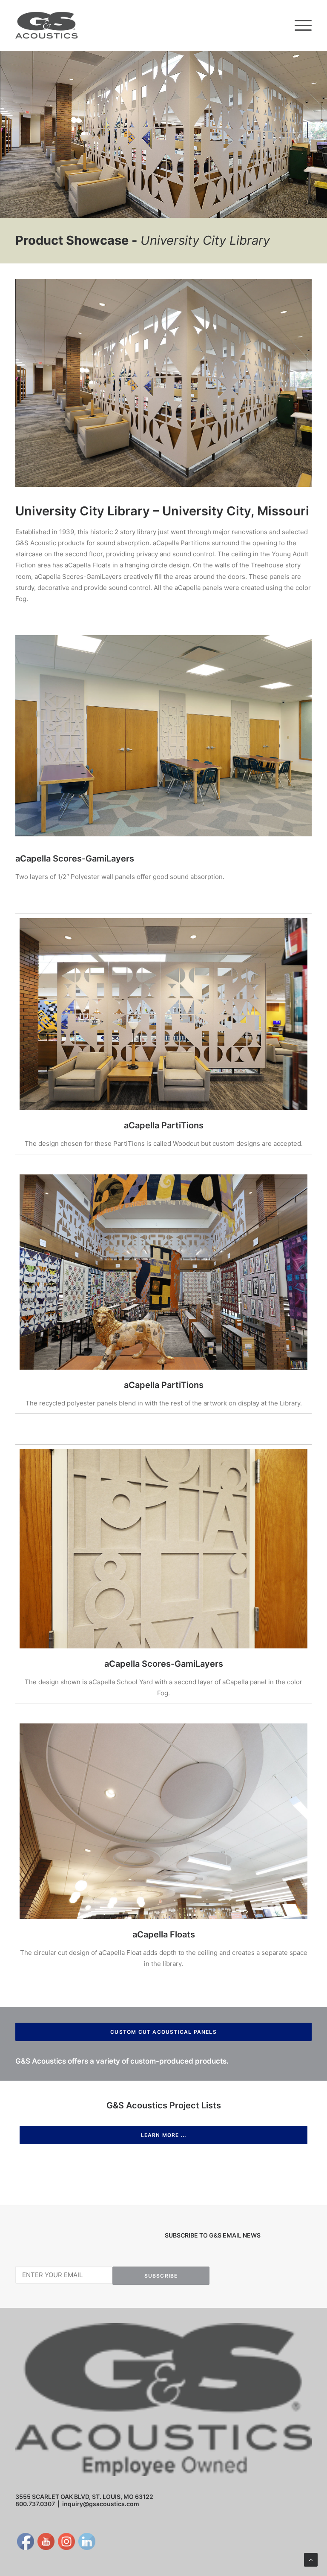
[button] (303, 25)
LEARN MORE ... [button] (164, 2135)
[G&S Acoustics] (47, 25)
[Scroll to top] (311, 2559)
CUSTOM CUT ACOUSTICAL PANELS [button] (163, 2032)
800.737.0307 (35, 2504)
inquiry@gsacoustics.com (101, 2504)
